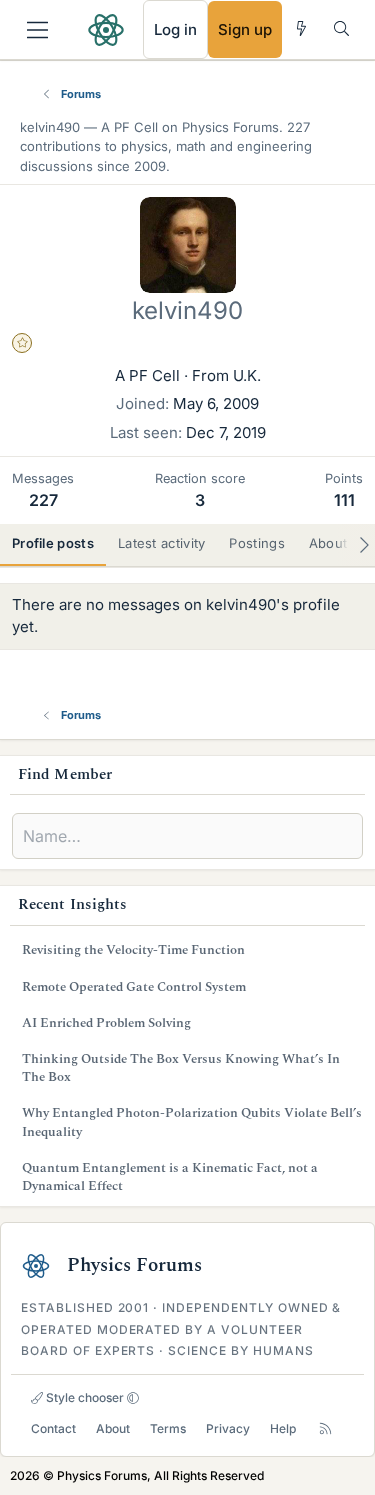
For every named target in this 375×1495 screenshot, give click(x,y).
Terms (168, 1428)
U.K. (247, 375)
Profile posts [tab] (53, 543)
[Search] (341, 28)
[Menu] (37, 30)
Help (283, 1428)
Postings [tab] (256, 543)
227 (43, 500)
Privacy (228, 1428)
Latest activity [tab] (162, 543)
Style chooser (83, 1397)
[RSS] (325, 1428)
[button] (133, 1398)
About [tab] (328, 543)
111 (344, 500)
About (113, 1428)
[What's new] (301, 28)
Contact (53, 1428)
